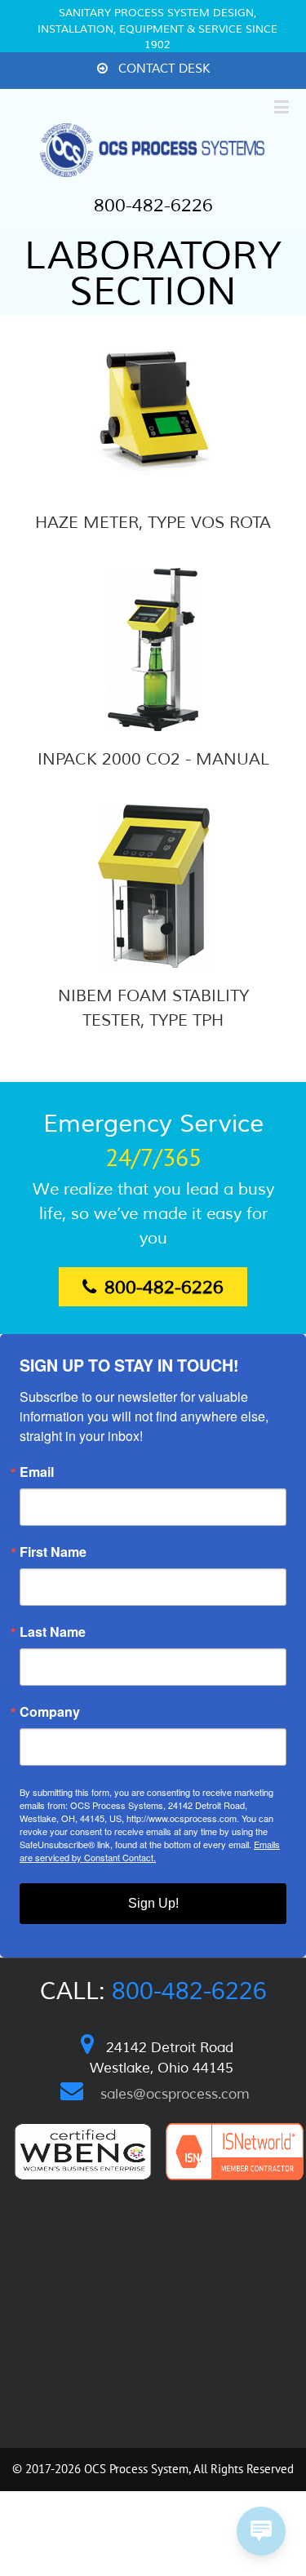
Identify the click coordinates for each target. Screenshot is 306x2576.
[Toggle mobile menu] (283, 106)
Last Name (53, 1632)
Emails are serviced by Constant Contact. (150, 1851)
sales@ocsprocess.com (175, 2094)
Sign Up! (153, 1903)
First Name (53, 1552)
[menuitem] (153, 70)
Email (37, 1472)
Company (50, 1712)
